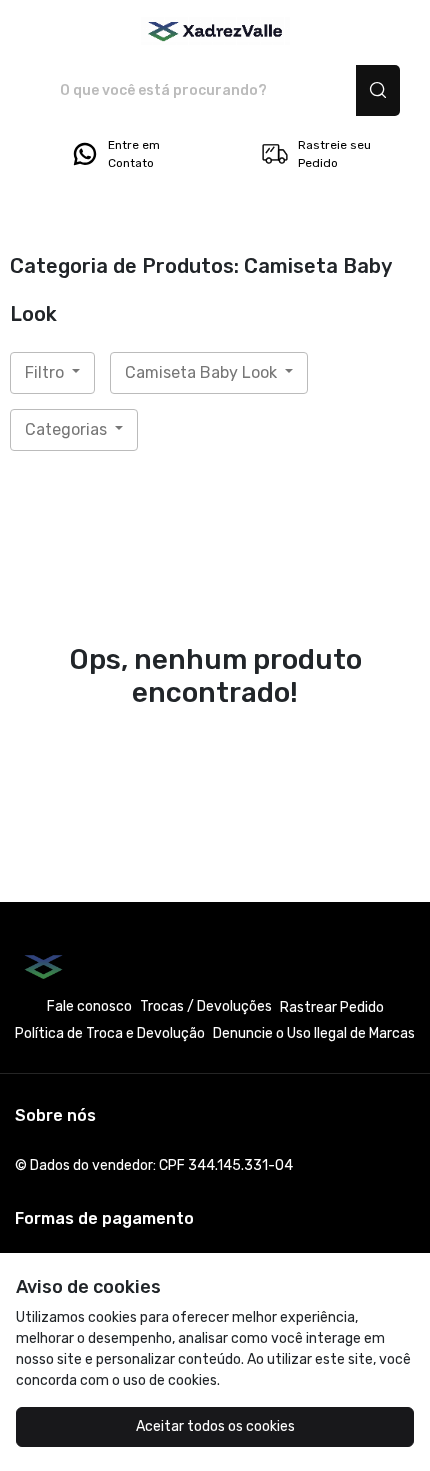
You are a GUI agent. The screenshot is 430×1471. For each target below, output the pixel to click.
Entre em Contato (134, 154)
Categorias (68, 429)
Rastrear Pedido (332, 1007)
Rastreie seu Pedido (334, 154)
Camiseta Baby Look (203, 372)
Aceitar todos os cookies (215, 1426)
